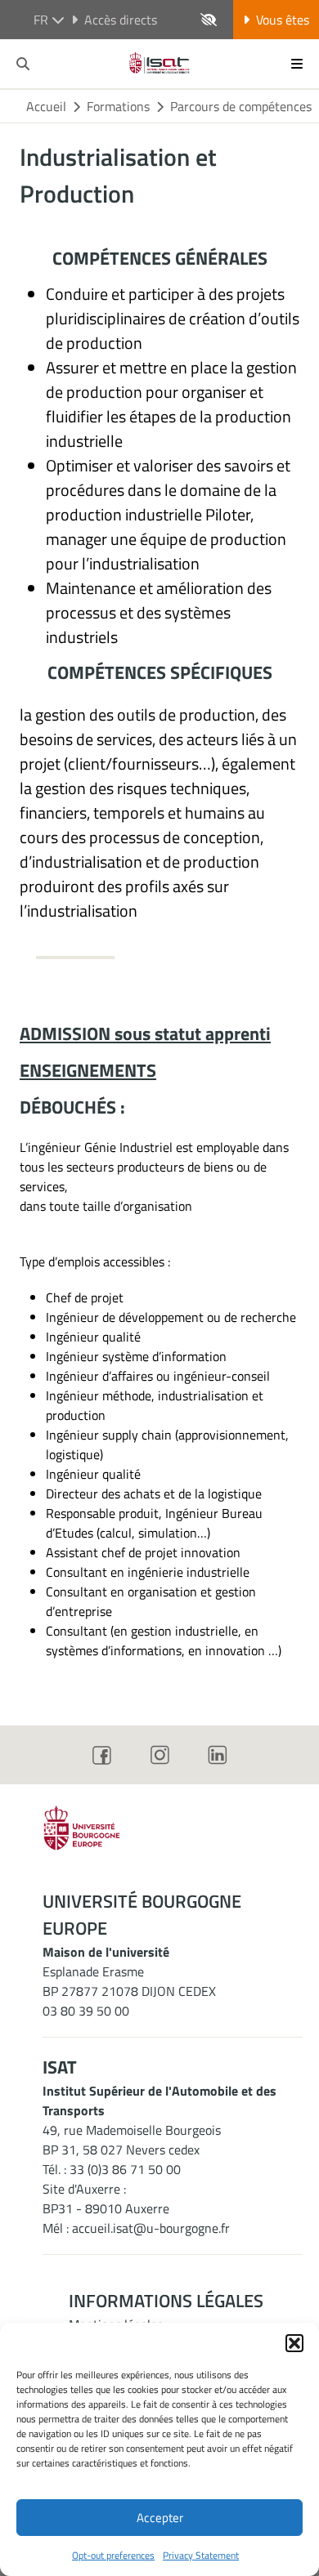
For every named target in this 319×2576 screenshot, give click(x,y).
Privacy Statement (201, 2555)
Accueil (46, 106)
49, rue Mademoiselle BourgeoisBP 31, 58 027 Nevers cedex (132, 2140)
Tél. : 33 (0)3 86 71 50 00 (112, 2169)
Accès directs (121, 20)
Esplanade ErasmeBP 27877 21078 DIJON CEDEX (129, 1981)
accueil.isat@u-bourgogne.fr (151, 2228)
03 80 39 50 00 (86, 2011)
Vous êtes (283, 20)
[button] (294, 2343)
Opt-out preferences (113, 2555)
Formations (118, 106)
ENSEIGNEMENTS (88, 1070)
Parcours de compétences (241, 106)
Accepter (160, 2518)
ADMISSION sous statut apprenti (145, 1034)
